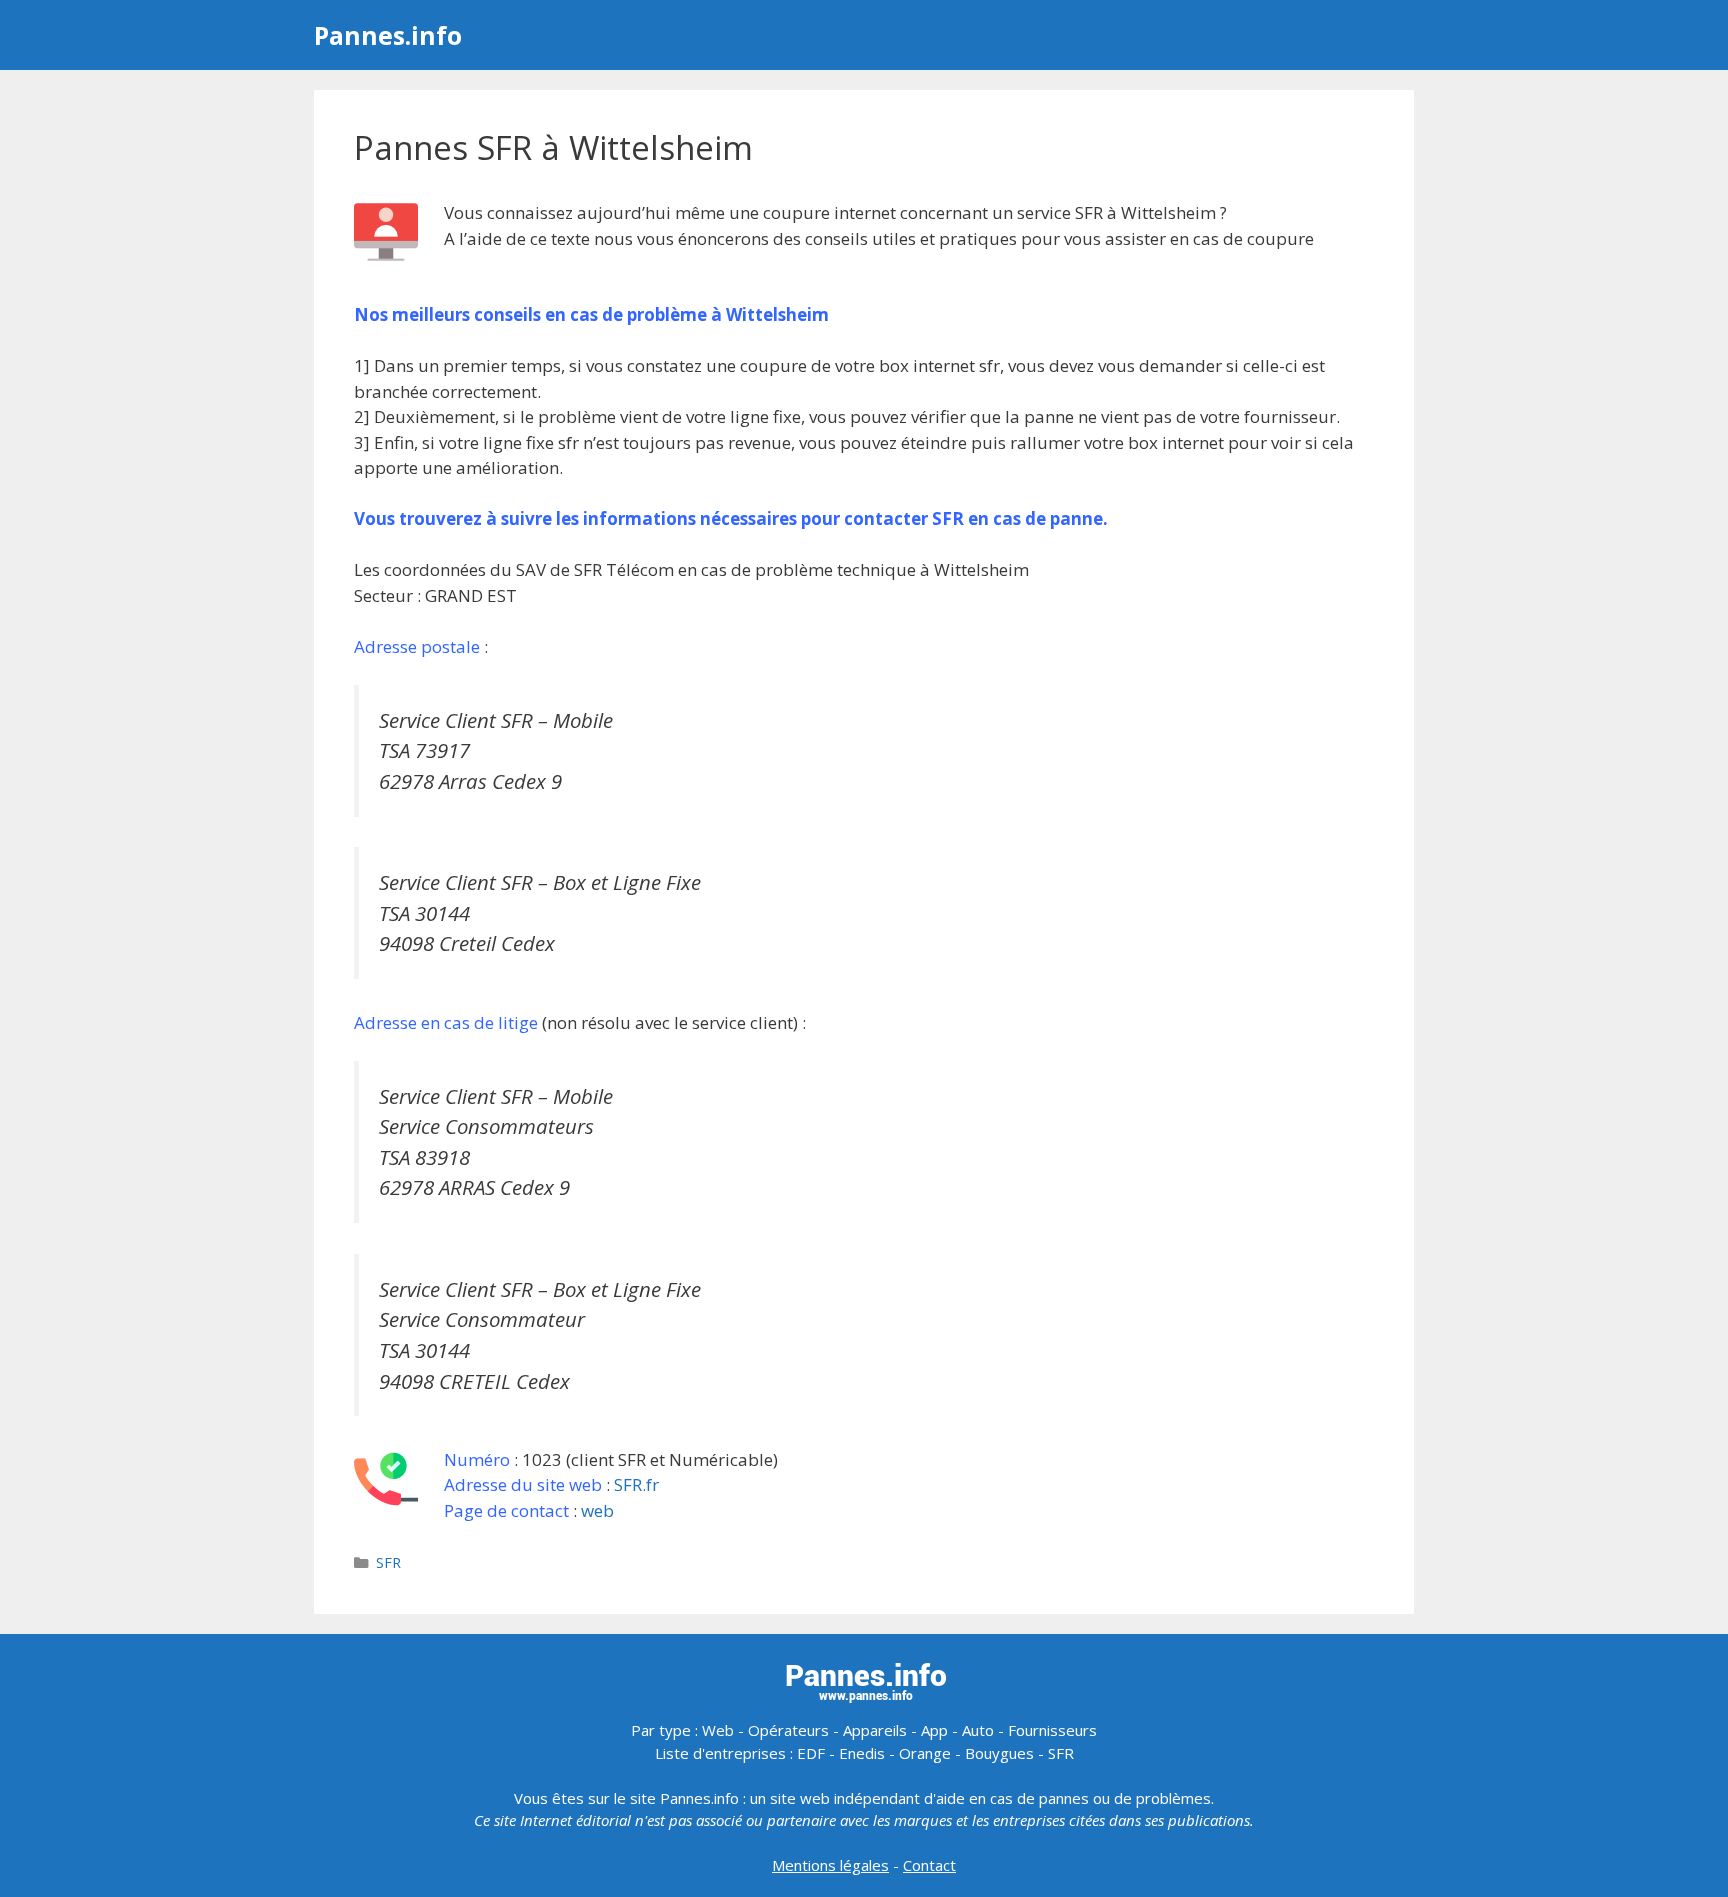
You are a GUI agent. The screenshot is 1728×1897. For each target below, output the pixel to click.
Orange (925, 1753)
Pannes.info (388, 35)
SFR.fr (636, 1484)
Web (718, 1730)
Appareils (875, 1730)
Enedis (862, 1753)
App (934, 1730)
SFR (388, 1562)
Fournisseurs (1052, 1730)
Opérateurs (788, 1730)
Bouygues (999, 1753)
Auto (978, 1730)
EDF (811, 1753)
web (597, 1510)
